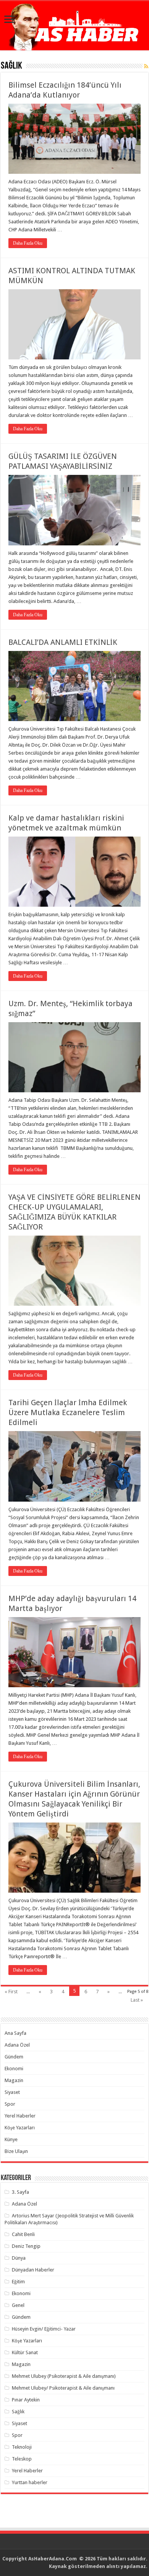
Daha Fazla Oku (28, 243)
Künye (11, 2139)
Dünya (19, 2258)
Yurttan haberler (30, 2482)
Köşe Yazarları (20, 2128)
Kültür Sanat (25, 2352)
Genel (18, 2305)
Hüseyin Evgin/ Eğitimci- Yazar (44, 2329)
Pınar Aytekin (26, 2400)
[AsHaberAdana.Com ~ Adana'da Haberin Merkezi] (74, 26)
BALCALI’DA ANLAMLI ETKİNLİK (63, 642)
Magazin (14, 2080)
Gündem (14, 2057)
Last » (137, 2000)
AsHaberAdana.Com (53, 2559)
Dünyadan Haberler (33, 2270)
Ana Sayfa (15, 2033)
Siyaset (12, 2092)
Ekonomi (14, 2069)
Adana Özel (17, 2045)
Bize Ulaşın (16, 2151)
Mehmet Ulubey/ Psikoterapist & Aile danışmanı (63, 2388)
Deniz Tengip (26, 2246)
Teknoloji (22, 2447)
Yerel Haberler (20, 2116)
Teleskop (22, 2459)
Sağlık (18, 2412)
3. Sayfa (20, 2192)
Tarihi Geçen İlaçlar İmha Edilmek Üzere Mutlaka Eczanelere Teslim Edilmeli (68, 1412)
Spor (10, 2104)
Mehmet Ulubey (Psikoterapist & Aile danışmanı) (64, 2376)
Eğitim (18, 2282)
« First (11, 1992)
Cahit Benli (23, 2234)
